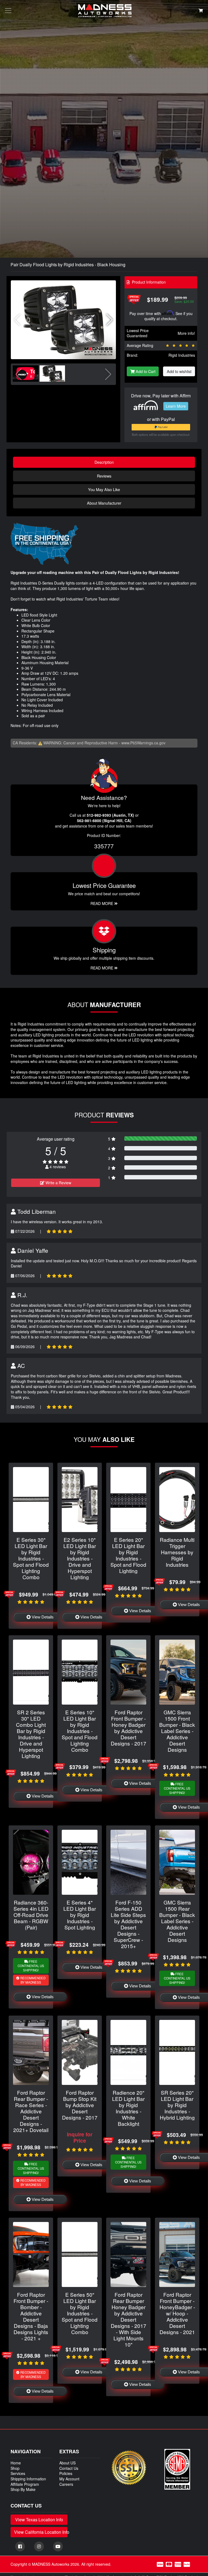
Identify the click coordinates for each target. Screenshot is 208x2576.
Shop (15, 2468)
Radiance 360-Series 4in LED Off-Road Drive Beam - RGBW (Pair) (31, 1915)
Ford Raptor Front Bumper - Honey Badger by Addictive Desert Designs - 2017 (129, 1728)
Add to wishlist (179, 371)
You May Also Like (104, 489)
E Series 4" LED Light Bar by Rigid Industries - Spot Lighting (80, 1915)
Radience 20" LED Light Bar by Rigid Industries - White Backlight (128, 2108)
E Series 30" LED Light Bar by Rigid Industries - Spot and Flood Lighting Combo (31, 1558)
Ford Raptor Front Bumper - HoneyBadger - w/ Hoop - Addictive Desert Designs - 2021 (177, 2313)
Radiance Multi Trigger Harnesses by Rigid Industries (177, 1552)
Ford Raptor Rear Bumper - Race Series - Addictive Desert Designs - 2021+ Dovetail (31, 2111)
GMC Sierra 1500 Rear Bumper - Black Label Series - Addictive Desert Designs (177, 1921)
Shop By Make (23, 2489)
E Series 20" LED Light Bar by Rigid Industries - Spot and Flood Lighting (128, 1555)
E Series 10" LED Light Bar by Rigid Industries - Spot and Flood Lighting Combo (80, 1731)
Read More (102, 903)
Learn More (176, 406)
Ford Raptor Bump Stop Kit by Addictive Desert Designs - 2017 (80, 2105)
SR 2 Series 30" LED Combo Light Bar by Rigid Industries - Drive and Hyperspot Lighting (31, 1734)
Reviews (104, 476)
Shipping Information (28, 2479)
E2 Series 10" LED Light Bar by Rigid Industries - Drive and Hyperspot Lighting (80, 1558)
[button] (110, 320)
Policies (66, 2473)
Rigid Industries (182, 355)
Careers (66, 2484)
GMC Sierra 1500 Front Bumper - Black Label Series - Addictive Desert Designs (177, 1731)
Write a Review (58, 1183)
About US (67, 2463)
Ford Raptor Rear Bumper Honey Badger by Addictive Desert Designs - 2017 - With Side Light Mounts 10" (129, 2319)
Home (16, 2463)
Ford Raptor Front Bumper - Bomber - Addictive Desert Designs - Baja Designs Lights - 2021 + (31, 2316)
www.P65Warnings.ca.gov (143, 743)
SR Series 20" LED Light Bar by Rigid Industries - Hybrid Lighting (177, 2105)
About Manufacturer (104, 503)
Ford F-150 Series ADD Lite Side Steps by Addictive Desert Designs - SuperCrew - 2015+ (128, 1924)
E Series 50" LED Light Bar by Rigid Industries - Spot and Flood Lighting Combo (80, 2313)
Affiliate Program (25, 2484)
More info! (186, 333)
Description (104, 462)
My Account (69, 2479)
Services (18, 2473)
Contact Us (69, 2468)
